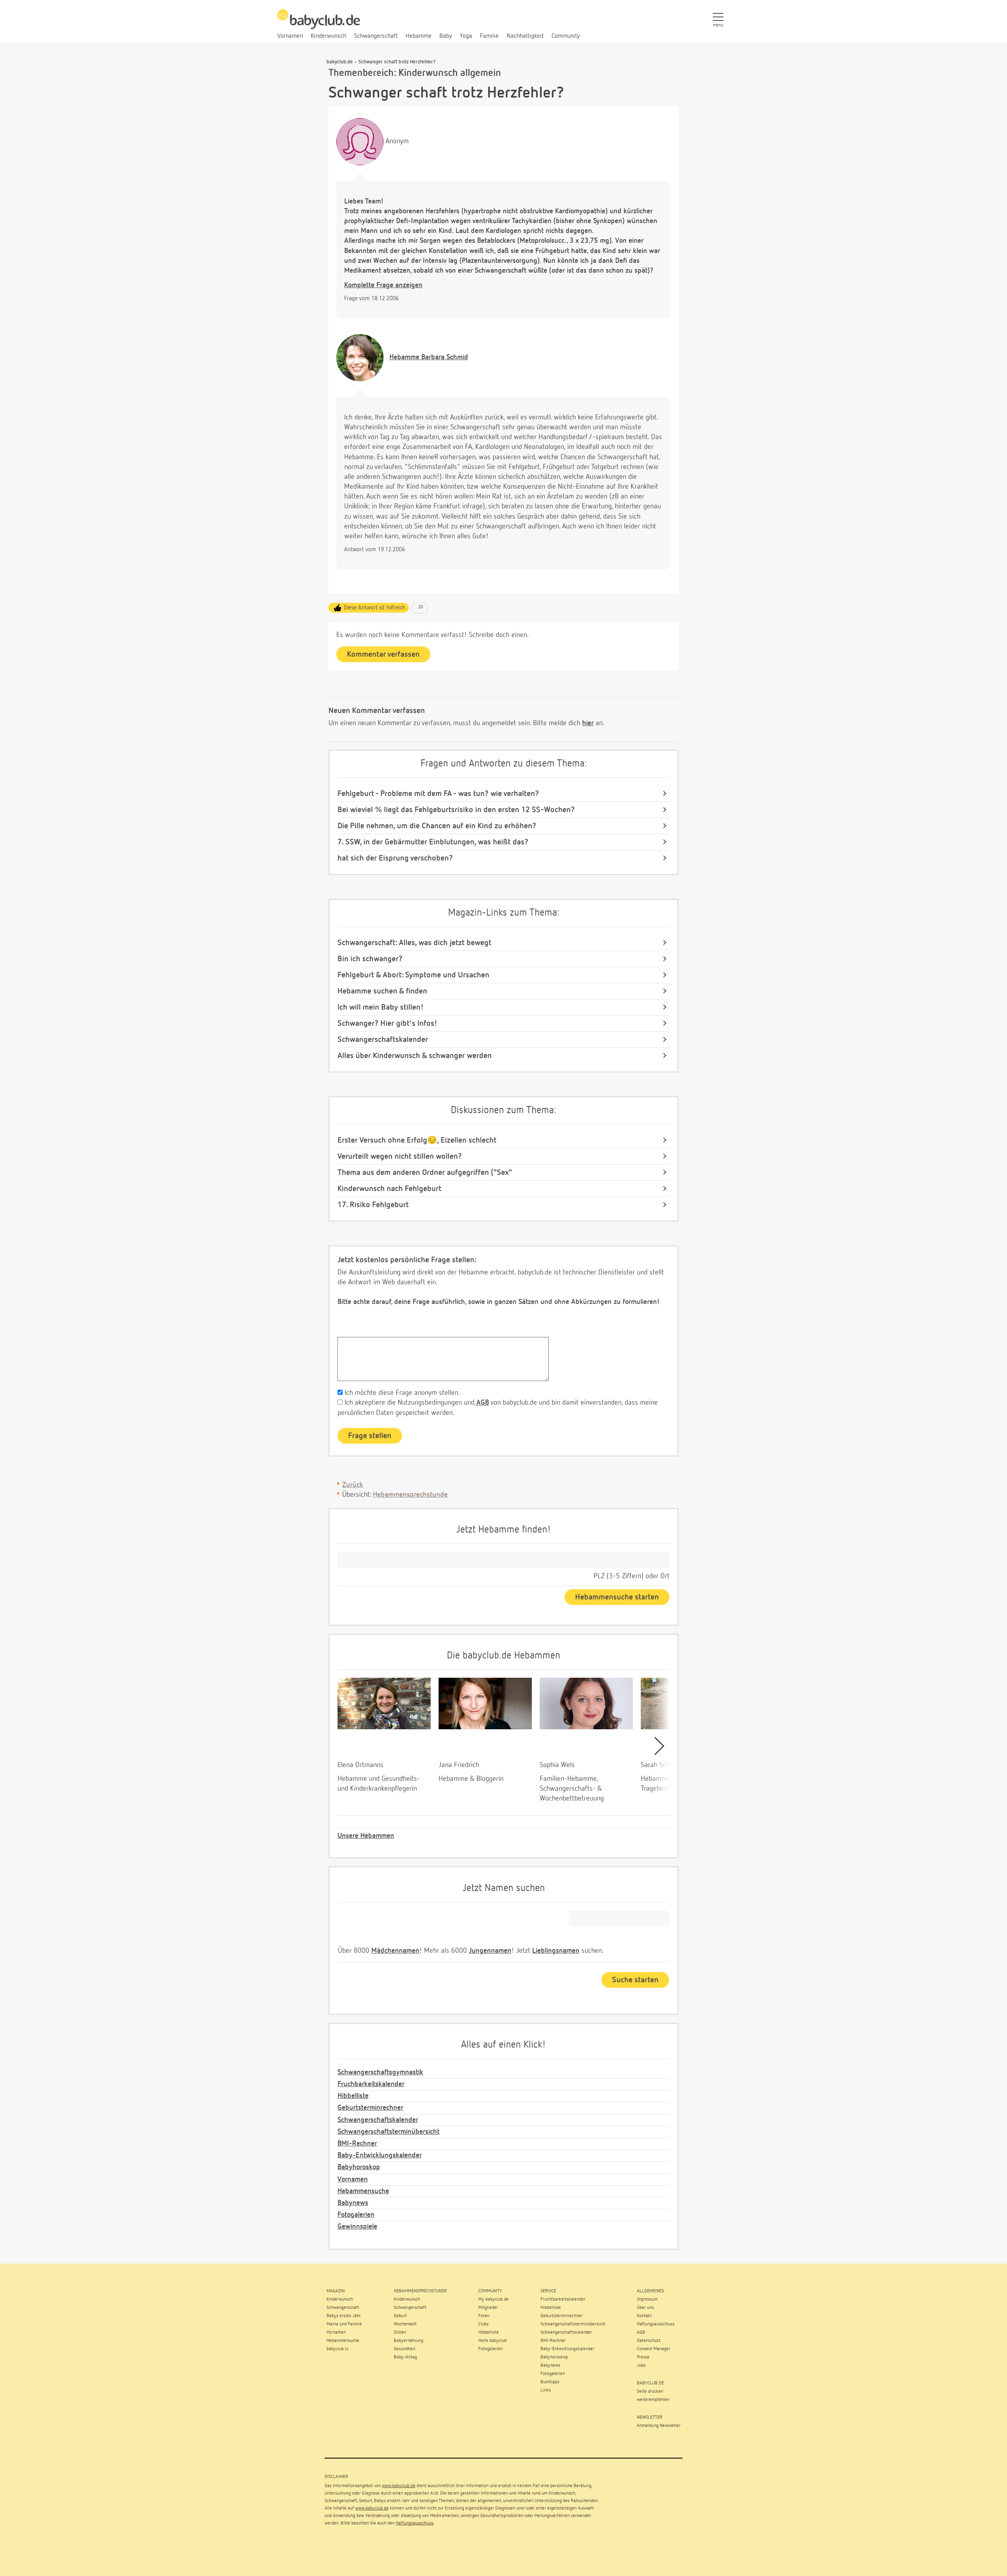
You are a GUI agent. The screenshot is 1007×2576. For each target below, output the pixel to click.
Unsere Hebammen (366, 1836)
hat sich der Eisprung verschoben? (395, 858)
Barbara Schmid (429, 357)
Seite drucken (650, 2391)
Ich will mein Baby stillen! (381, 1007)
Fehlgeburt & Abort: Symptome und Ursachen (413, 975)
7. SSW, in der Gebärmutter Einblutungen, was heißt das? (433, 842)
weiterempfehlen (653, 2400)
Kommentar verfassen (383, 654)
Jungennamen (490, 1951)
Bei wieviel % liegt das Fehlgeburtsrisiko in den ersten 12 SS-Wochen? (456, 810)
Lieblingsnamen (556, 1951)
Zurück (353, 1485)
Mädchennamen (395, 1951)
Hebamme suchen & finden (382, 991)
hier (588, 723)
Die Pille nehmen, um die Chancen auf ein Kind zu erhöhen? (437, 826)
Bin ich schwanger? (370, 959)
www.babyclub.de (399, 2486)
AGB (482, 1403)
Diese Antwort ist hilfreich (374, 608)
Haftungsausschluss (415, 2523)
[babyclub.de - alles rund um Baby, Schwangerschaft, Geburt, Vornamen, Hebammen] (319, 24)
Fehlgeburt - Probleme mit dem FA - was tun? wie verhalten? (438, 794)
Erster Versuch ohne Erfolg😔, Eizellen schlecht (417, 1140)
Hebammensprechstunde (410, 1495)
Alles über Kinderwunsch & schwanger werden (415, 1056)
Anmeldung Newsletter (659, 2426)
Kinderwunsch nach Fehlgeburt (389, 1189)
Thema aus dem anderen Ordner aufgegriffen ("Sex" (425, 1173)
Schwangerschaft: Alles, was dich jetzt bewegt (414, 943)
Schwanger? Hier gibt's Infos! (387, 1023)
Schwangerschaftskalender (383, 1040)
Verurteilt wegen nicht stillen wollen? (400, 1156)
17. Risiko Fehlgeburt (373, 1205)
